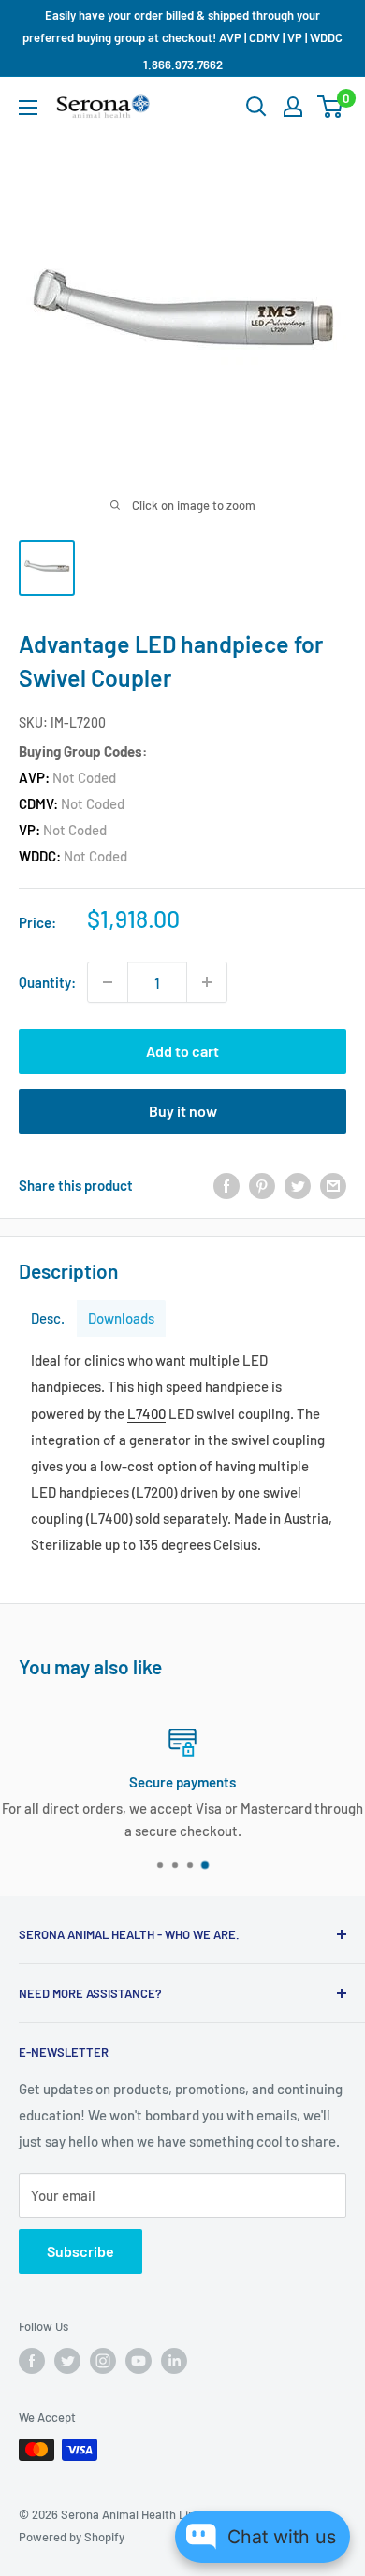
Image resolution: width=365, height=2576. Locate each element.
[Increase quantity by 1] (207, 982)
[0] (331, 107)
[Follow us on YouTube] (139, 2361)
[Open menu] (28, 108)
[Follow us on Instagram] (103, 2361)
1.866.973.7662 (183, 65)
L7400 (146, 1413)
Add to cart (182, 1051)
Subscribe (80, 2251)
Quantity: (47, 982)
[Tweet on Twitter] (298, 1185)
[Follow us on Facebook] (32, 2361)
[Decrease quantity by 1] (108, 982)
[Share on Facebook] (226, 1185)
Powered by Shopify (72, 2537)
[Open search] (256, 107)
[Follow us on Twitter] (67, 2361)
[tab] (48, 1318)
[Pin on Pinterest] (262, 1185)
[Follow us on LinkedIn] (174, 2361)
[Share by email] (333, 1185)
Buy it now (183, 1111)
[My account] (293, 107)
